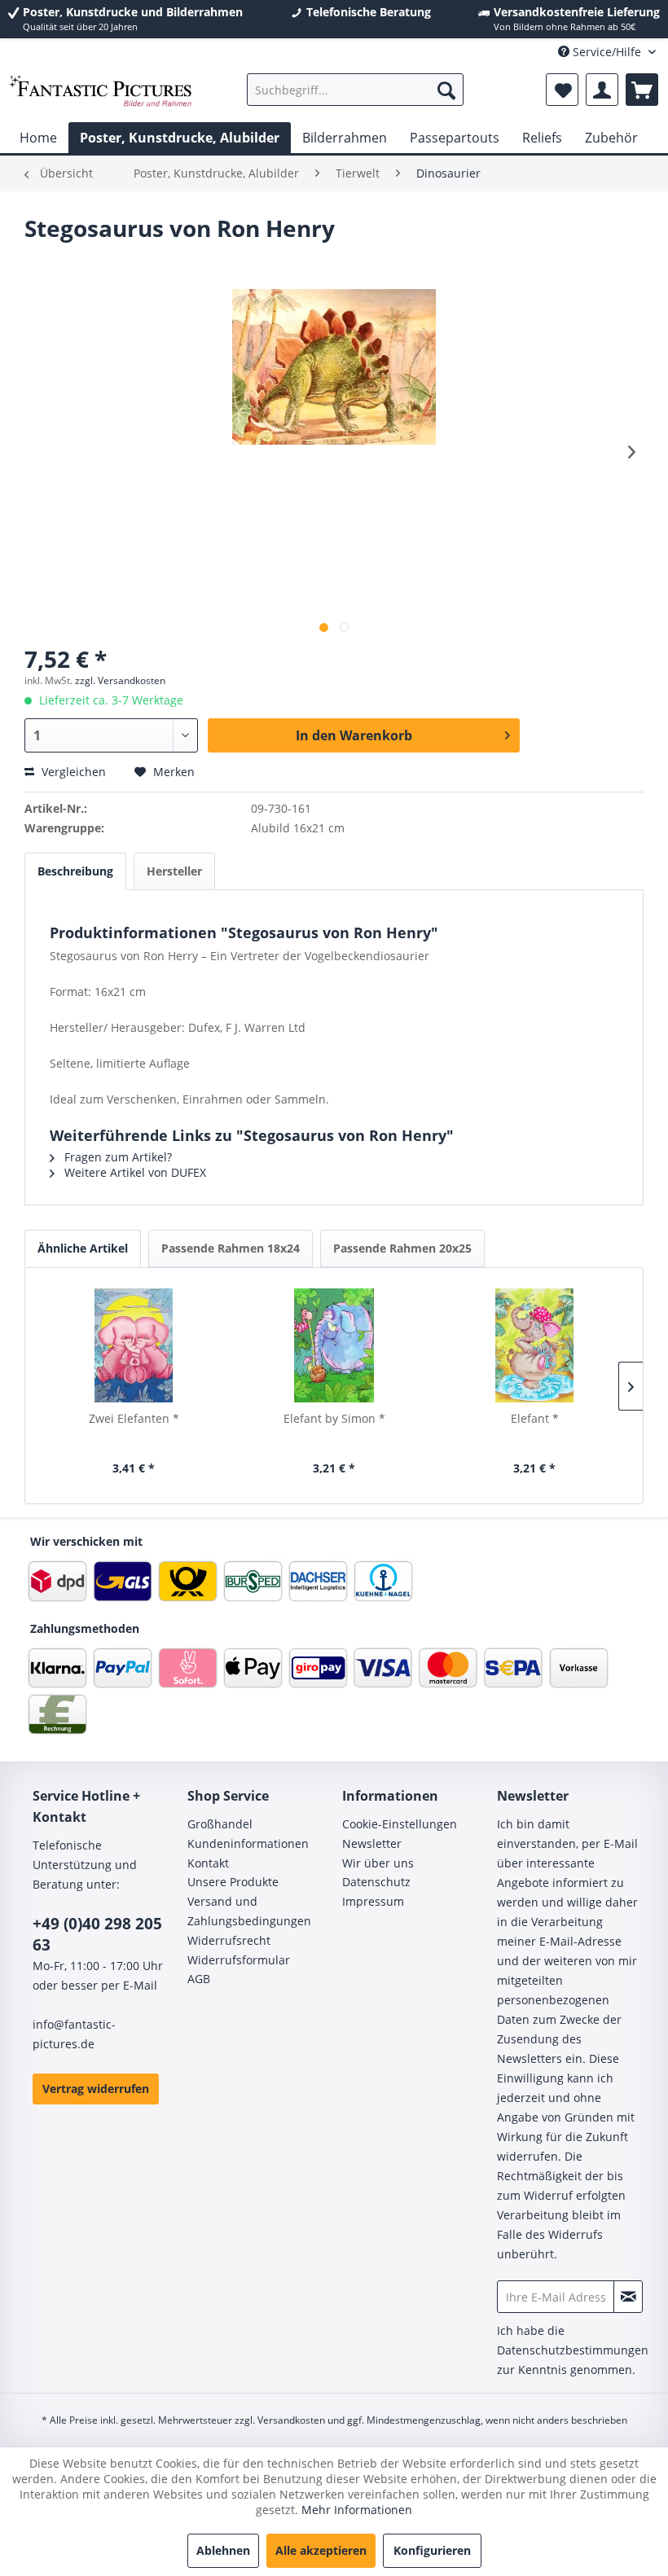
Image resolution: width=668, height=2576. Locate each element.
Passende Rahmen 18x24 (231, 1248)
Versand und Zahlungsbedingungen (249, 1911)
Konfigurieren (432, 2550)
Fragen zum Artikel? (116, 1157)
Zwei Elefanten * (134, 1418)
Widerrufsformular (239, 1960)
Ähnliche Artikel (83, 1248)
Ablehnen (223, 2550)
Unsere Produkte (233, 1882)
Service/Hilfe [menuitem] (607, 52)
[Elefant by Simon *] (334, 1345)
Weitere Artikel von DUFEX (134, 1172)
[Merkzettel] (562, 90)
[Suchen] (446, 90)
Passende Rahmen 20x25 (402, 1248)
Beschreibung (75, 871)
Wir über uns (378, 1863)
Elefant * (535, 1418)
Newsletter (372, 1843)
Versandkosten (291, 2420)
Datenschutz (376, 1882)
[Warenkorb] (642, 90)
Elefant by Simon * (334, 1418)
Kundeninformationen (248, 1843)
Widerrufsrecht (229, 1940)
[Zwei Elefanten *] (134, 1345)
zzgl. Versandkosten (120, 680)
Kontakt (208, 1863)
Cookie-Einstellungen (400, 1824)
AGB (199, 1979)
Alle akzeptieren (321, 2550)
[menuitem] (356, 90)
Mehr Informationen (357, 2510)
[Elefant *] (534, 1345)
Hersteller (174, 871)
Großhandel (220, 1824)
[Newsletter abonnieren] (628, 2297)
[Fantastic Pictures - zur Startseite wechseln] (101, 94)
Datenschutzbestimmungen (573, 2350)
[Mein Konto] (602, 90)
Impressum (373, 1901)
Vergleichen (72, 772)
